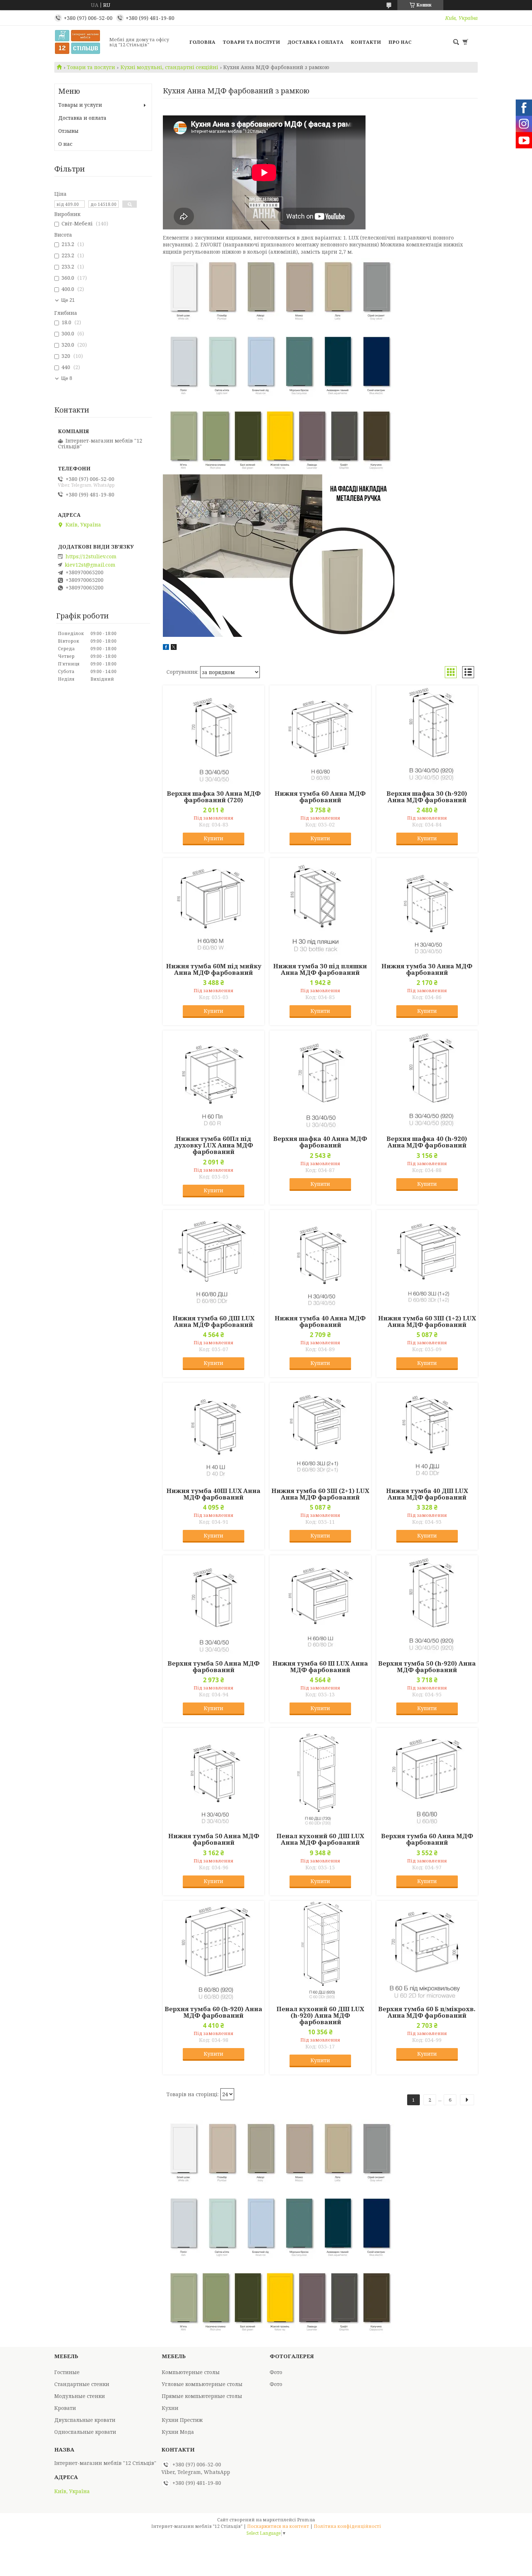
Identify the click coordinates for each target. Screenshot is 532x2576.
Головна (202, 42)
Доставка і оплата (315, 42)
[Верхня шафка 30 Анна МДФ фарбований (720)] (214, 736)
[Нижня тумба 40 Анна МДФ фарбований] (320, 1261)
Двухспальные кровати (85, 2420)
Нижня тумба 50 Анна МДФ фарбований (214, 1839)
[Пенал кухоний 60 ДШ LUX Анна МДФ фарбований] (320, 1778)
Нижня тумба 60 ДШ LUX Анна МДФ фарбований (214, 1321)
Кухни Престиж (182, 2420)
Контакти (366, 42)
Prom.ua (306, 2520)
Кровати (65, 2408)
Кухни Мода (178, 2432)
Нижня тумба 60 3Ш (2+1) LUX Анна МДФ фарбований (320, 1494)
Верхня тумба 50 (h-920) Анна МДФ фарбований (427, 1667)
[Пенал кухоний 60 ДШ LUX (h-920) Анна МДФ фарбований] (320, 1951)
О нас (65, 144)
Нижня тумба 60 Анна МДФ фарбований (320, 797)
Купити (214, 838)
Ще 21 (68, 300)
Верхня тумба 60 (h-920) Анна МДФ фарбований (214, 2012)
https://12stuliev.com (91, 557)
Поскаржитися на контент (278, 2526)
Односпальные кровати (85, 2432)
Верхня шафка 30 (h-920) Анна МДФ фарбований (427, 797)
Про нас (400, 42)
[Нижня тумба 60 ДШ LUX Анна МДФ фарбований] (214, 1261)
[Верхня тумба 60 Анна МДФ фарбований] (427, 1778)
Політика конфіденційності (347, 2526)
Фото (276, 2372)
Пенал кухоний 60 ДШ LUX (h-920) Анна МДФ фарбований (320, 2015)
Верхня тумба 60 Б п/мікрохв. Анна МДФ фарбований (427, 2012)
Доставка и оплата (82, 118)
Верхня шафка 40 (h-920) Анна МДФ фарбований (427, 1142)
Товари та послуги (251, 42)
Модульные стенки (80, 2396)
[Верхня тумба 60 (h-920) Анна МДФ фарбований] (214, 1951)
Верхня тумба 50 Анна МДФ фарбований (214, 1667)
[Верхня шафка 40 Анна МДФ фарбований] (320, 1081)
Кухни (170, 2408)
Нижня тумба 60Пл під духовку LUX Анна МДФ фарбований (214, 1145)
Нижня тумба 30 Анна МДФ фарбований (427, 969)
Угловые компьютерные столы (202, 2384)
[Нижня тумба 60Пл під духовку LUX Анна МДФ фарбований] (214, 1081)
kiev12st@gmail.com (90, 565)
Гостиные (67, 2372)
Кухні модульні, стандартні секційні (169, 67)
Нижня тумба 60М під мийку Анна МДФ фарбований (214, 969)
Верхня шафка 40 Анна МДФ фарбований (320, 1142)
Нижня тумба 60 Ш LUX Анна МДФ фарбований (320, 1667)
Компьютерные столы (191, 2372)
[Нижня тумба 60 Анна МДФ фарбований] (320, 736)
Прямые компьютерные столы (202, 2396)
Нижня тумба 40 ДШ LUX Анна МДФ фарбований (427, 1494)
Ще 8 (67, 378)
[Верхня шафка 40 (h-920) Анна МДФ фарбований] (427, 1081)
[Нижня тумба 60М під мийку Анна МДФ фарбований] (214, 909)
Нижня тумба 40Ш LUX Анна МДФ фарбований (214, 1494)
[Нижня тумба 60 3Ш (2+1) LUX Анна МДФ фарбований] (320, 1433)
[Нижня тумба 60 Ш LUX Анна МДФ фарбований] (320, 1606)
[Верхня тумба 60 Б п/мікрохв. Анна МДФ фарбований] (427, 1951)
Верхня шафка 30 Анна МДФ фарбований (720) (214, 797)
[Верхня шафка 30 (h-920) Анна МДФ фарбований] (427, 736)
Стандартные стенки (82, 2384)
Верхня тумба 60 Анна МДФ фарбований (427, 1839)
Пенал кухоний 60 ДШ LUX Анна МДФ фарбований (320, 1839)
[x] (174, 648)
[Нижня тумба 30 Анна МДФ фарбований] (427, 909)
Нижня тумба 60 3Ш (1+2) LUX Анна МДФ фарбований (427, 1321)
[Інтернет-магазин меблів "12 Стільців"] (80, 42)
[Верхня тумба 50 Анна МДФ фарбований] (214, 1606)
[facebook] (166, 648)
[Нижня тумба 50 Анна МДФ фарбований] (214, 1778)
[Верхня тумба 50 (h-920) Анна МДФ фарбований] (427, 1606)
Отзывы (68, 131)
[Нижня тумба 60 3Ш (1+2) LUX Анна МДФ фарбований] (427, 1261)
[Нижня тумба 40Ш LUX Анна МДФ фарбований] (214, 1433)
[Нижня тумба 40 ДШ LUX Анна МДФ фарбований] (427, 1433)
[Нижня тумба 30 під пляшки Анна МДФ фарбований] (320, 909)
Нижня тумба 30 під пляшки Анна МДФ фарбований (320, 969)
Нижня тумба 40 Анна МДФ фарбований (320, 1321)
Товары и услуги (80, 105)
